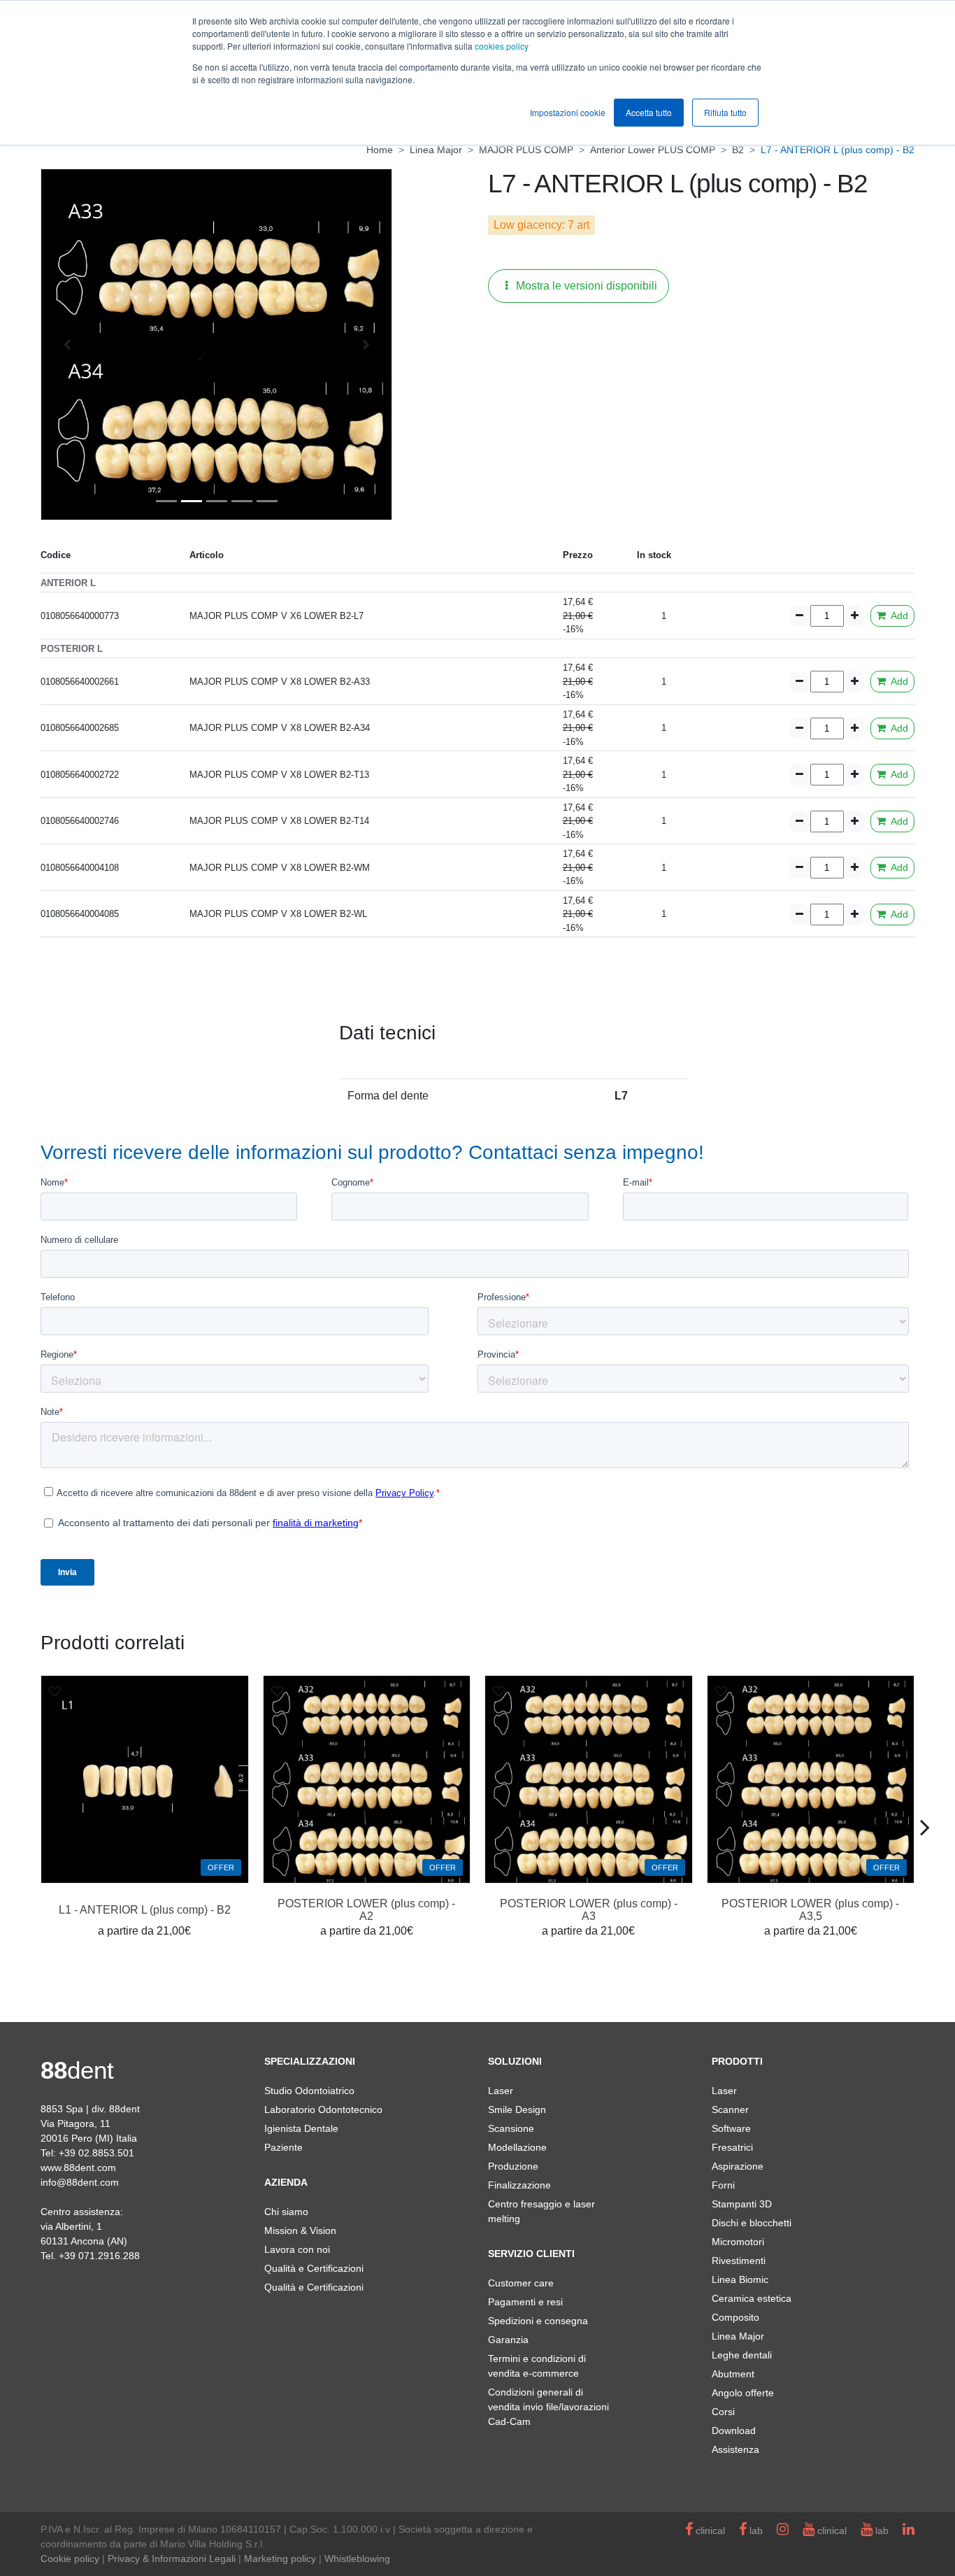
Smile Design (517, 2109)
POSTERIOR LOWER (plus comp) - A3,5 (810, 1910)
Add (898, 615)
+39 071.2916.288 (99, 2256)
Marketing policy (280, 2559)
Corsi (723, 2412)
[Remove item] (799, 616)
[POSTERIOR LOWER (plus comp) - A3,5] (811, 1779)
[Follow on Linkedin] (909, 2531)
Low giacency (528, 225)
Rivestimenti (739, 2261)
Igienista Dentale (301, 2128)
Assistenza (735, 2449)
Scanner (730, 2109)
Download (734, 2431)
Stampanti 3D (742, 2204)
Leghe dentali (742, 2355)
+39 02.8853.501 (96, 2153)
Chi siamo (286, 2212)
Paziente (283, 2147)
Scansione (511, 2128)
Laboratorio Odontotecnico (323, 2109)
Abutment (733, 2374)
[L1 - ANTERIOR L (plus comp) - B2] (145, 1779)
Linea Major (738, 2336)
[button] (67, 344)
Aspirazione (738, 2166)
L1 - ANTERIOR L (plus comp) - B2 (145, 1910)
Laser (501, 2091)
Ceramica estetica (752, 2298)
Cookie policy (70, 2559)
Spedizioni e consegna (538, 2321)
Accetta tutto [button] (649, 112)
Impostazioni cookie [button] (568, 112)
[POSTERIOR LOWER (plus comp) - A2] (367, 1779)
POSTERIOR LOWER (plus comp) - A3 (589, 1910)
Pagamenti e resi (525, 2302)
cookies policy (502, 46)
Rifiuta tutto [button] (725, 112)
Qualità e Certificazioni (314, 2268)
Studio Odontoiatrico (309, 2091)
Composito (735, 2317)
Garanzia (508, 2340)
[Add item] (855, 616)
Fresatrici (732, 2147)
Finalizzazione (519, 2185)
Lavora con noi (297, 2249)
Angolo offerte (743, 2393)
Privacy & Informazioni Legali (172, 2559)
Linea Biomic (740, 2279)
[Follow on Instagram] (783, 2531)
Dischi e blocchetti (752, 2223)
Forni (723, 2185)
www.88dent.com (78, 2168)
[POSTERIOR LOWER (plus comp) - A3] (589, 1779)
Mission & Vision (300, 2230)
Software (731, 2128)
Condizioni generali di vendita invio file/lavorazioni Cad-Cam (548, 2407)
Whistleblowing (357, 2559)
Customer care (521, 2283)
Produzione (513, 2166)
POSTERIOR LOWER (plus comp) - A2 (366, 1910)
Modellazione (517, 2147)
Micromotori (738, 2242)
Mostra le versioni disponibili (585, 286)
